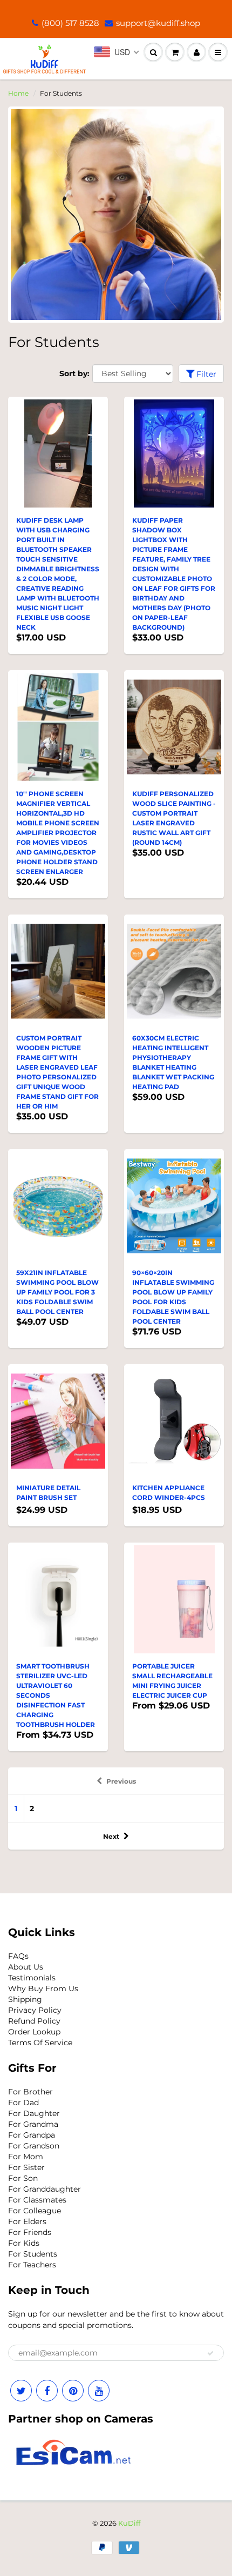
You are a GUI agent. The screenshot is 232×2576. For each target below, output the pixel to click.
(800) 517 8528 (70, 23)
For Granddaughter (45, 2189)
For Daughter (34, 2113)
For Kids (24, 2243)
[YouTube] (99, 2391)
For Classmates (37, 2200)
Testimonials (32, 1978)
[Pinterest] (73, 2391)
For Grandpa (32, 2135)
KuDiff (129, 2523)
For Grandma (33, 2124)
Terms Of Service (40, 2043)
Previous (121, 1781)
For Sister (26, 2167)
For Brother (30, 2092)
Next (111, 1836)
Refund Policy (34, 2021)
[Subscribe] (210, 2353)
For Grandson (34, 2146)
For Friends (30, 2232)
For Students (33, 2254)
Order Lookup (34, 2032)
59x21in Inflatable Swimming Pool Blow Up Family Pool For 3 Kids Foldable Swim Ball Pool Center (57, 1292)
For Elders (27, 2221)
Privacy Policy (35, 2010)
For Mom (26, 2157)
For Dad (23, 2103)
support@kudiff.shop (158, 23)
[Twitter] (21, 2391)
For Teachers (32, 2265)
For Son (23, 2178)
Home (18, 93)
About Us (26, 1967)
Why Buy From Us (43, 1988)
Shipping (25, 1999)
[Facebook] (47, 2391)
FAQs (18, 1956)
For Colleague (35, 2211)
